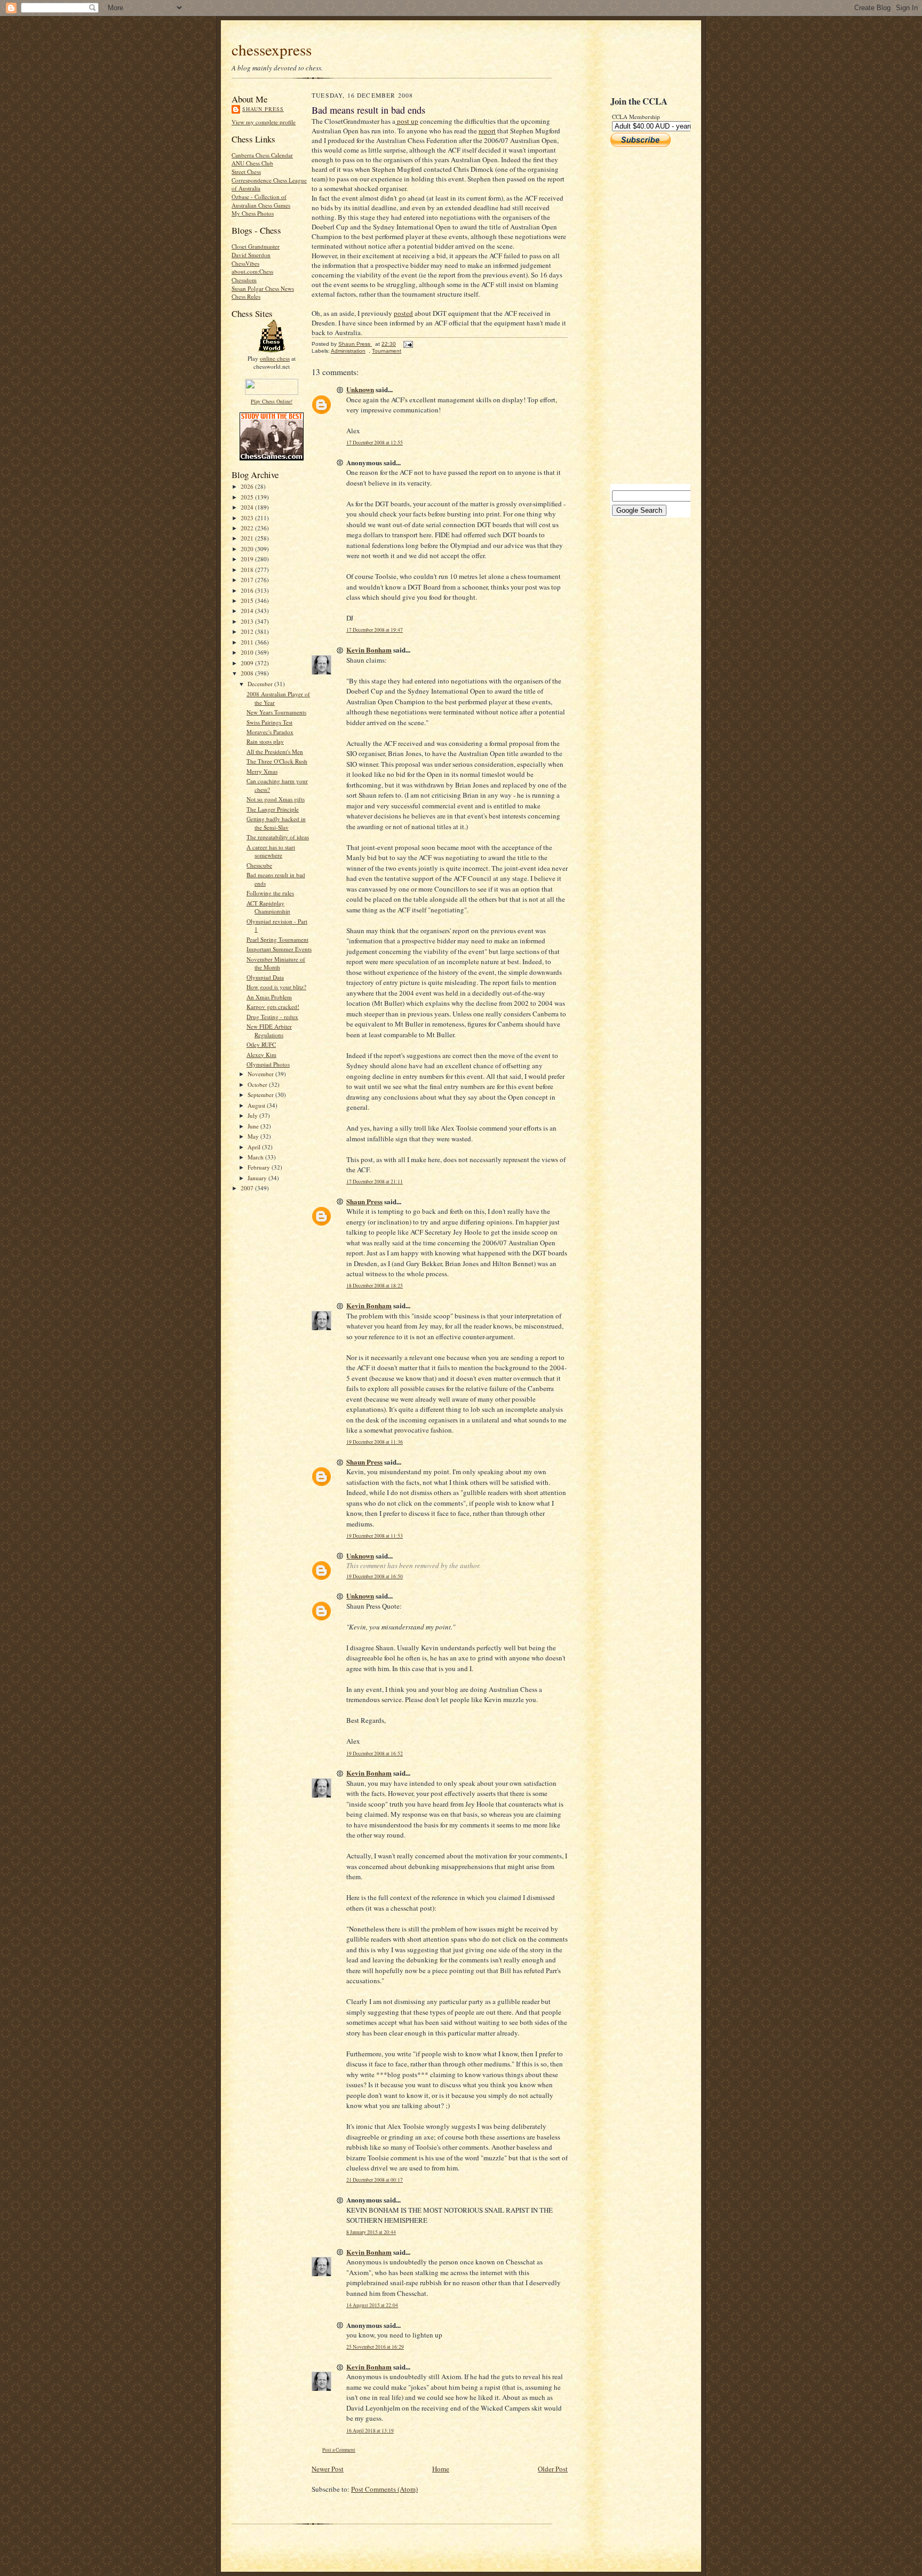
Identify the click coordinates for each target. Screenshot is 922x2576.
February (260, 1167)
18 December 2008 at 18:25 (375, 1286)
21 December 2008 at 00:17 (375, 2180)
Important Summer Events (279, 949)
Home (441, 2469)
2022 (248, 528)
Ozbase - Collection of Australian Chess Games (261, 201)
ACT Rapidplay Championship (268, 907)
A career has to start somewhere (271, 851)
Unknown (360, 389)
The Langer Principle (273, 809)
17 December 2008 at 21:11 (375, 1182)
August (257, 1105)
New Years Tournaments (276, 712)
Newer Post (328, 2469)
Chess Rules (246, 296)
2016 (248, 590)
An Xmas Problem (269, 997)
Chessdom (244, 280)
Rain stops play (265, 741)
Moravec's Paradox (270, 732)
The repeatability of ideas (278, 837)
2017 (248, 580)
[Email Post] (408, 344)
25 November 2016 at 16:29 (375, 2347)
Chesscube (259, 865)
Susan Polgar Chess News (263, 288)
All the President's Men (275, 752)
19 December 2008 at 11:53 (375, 1536)
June (254, 1126)
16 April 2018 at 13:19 (370, 2431)
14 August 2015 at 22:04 (372, 2305)
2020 (248, 549)
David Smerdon (251, 255)
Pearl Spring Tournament (277, 939)
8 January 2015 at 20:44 (371, 2232)
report (487, 131)
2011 (248, 642)
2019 (248, 559)
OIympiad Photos (268, 1064)
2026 (248, 486)
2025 (248, 497)
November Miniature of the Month (276, 963)
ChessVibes (245, 263)
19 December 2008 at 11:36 (375, 1442)
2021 (248, 538)
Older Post (553, 2469)
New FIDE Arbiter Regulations (269, 1031)
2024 (248, 507)
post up (407, 121)
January (258, 1178)
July (253, 1115)
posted (403, 313)
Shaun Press (263, 109)
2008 (248, 673)
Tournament (387, 351)
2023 (248, 518)
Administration (348, 351)
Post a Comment (339, 2450)
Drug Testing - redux (272, 1017)
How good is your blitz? (276, 987)
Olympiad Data (265, 977)
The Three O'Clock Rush (277, 761)
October (258, 1084)
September (261, 1095)
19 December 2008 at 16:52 (375, 1754)
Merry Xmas (262, 771)
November (261, 1074)
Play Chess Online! (272, 401)
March (256, 1157)
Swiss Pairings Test (269, 722)
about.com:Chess (252, 271)
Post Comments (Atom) (384, 2489)
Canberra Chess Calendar (262, 155)
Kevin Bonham (369, 650)
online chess (275, 358)
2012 (248, 631)
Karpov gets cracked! (273, 1007)
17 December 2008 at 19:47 (375, 630)
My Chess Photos (253, 213)
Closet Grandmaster (256, 246)
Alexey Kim (261, 1055)
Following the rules (270, 893)
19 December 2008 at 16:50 (375, 1576)
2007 (248, 1188)
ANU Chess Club (252, 163)
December (261, 684)
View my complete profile (264, 122)
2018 (248, 570)
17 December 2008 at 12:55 (375, 443)
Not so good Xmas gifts (276, 799)
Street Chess (246, 172)
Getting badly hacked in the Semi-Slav (276, 823)
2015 (248, 601)
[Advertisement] (642, 315)
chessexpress (272, 49)
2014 (248, 611)
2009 (248, 663)
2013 (248, 621)
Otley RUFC (261, 1044)
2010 (248, 652)
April (255, 1147)
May (254, 1136)
